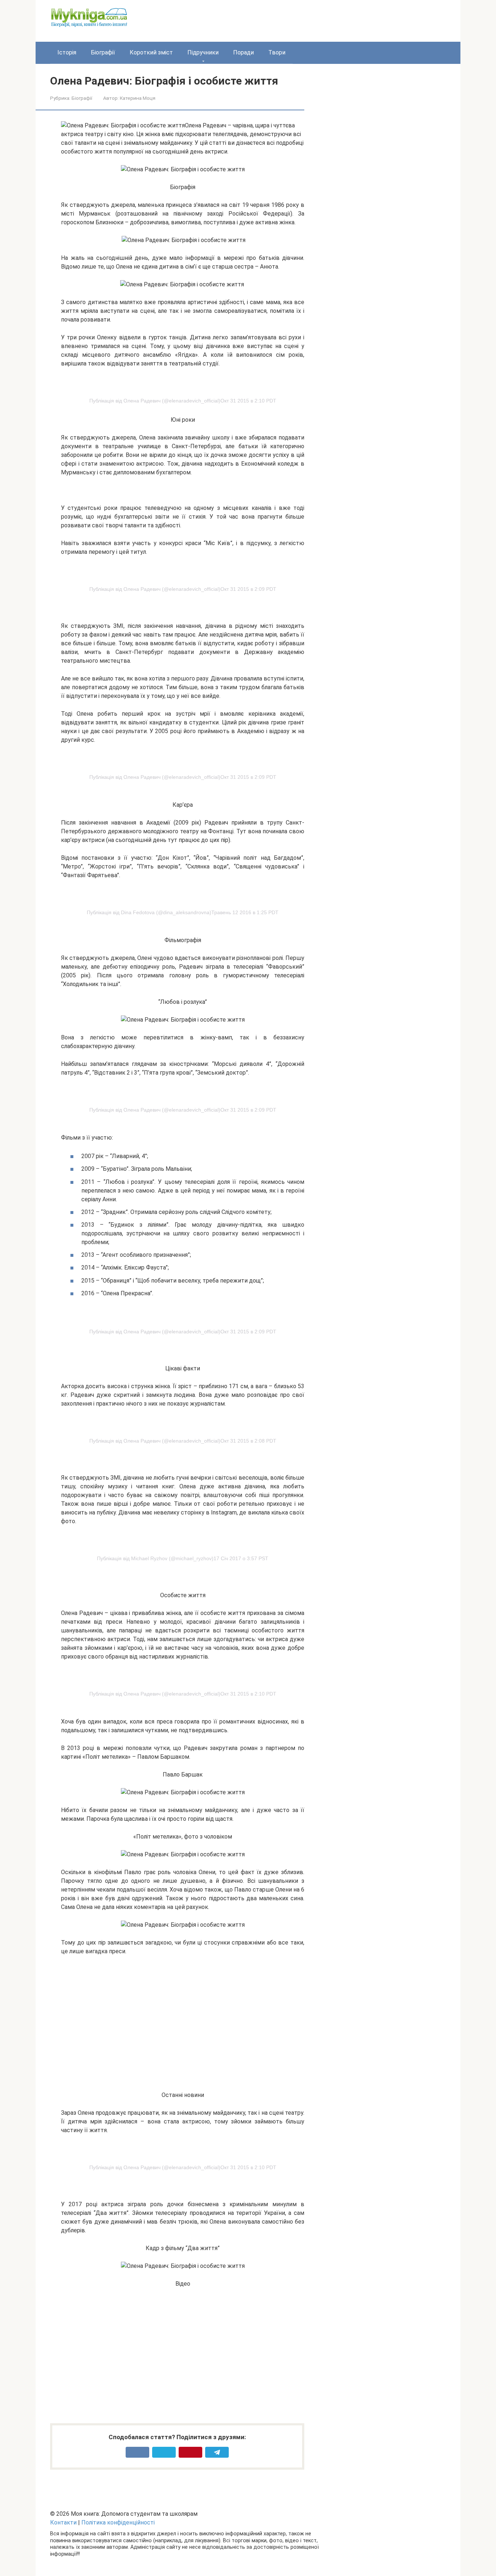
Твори (277, 52)
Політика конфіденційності (118, 2522)
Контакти (63, 2522)
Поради (243, 52)
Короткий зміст (151, 52)
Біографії (103, 52)
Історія (67, 52)
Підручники (203, 52)
